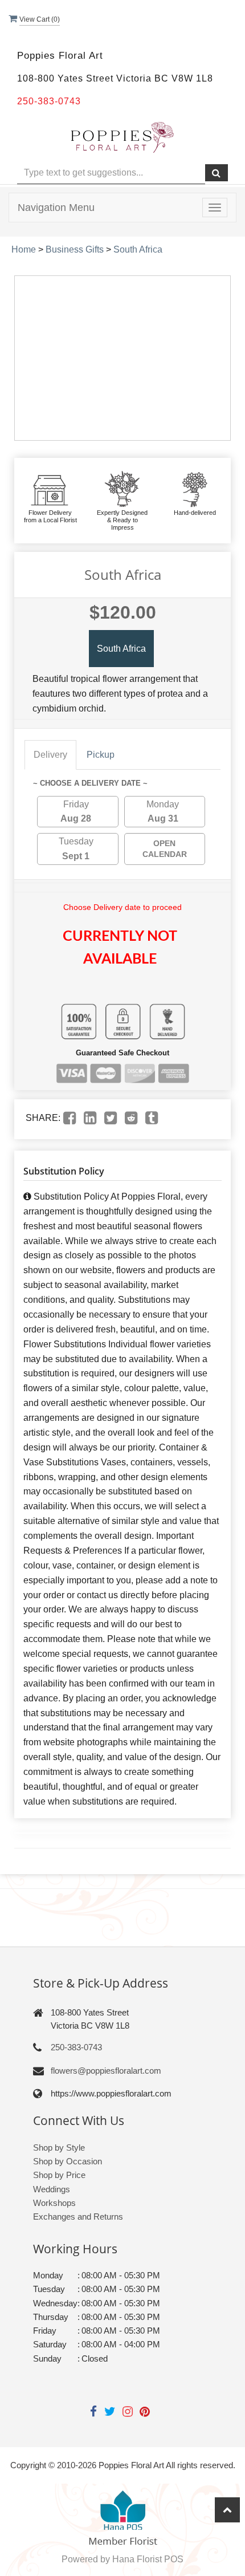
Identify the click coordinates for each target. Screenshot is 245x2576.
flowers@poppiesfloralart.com (106, 2071)
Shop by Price (59, 2175)
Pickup (101, 755)
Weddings (52, 2189)
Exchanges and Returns (78, 2217)
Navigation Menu (56, 208)
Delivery (50, 755)
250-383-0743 (76, 2047)
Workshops (54, 2203)
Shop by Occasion (68, 2161)
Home (24, 249)
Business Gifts (75, 249)
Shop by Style (59, 2148)
